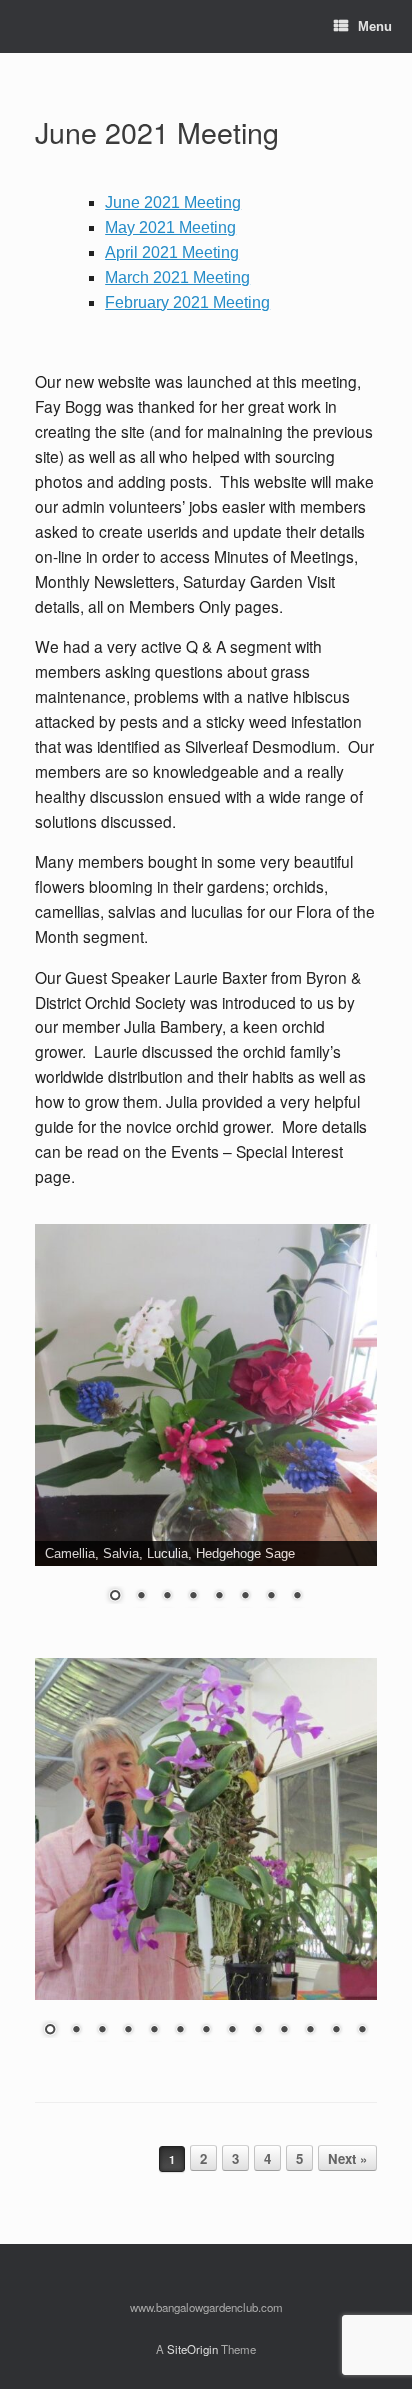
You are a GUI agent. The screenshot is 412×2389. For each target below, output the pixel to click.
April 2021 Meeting (172, 252)
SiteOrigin (192, 2349)
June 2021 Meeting (157, 131)
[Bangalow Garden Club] (36, 26)
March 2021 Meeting (177, 277)
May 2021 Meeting (170, 227)
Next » (347, 2158)
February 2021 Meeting (187, 302)
